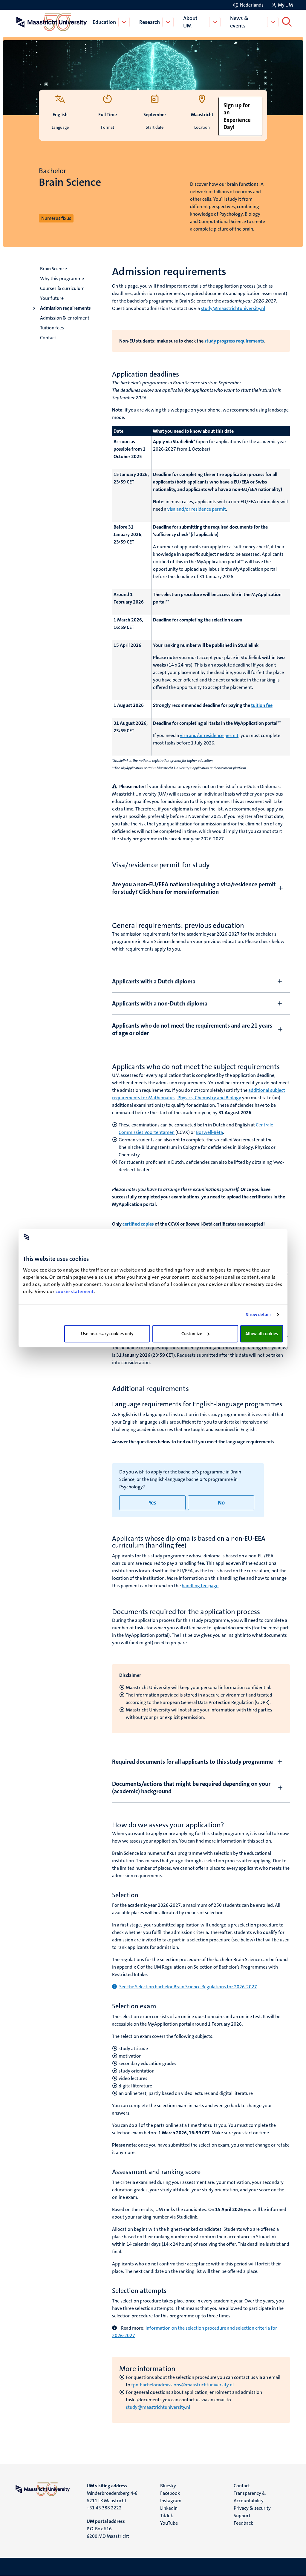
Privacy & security (252, 2508)
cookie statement (75, 1291)
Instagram (171, 2501)
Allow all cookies (262, 1334)
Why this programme (62, 278)
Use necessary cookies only (107, 1334)
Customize (192, 1334)
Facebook (170, 2493)
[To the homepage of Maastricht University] (52, 22)
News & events (239, 22)
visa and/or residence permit (197, 509)
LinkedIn (169, 2508)
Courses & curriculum (62, 288)
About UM (190, 22)
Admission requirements (65, 308)
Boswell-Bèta (209, 1132)
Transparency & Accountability (250, 2497)
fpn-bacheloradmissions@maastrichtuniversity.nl (182, 2385)
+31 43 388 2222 (104, 2508)
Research (150, 22)
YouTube (169, 2523)
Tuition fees (52, 328)
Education (104, 22)
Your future (52, 298)
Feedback (243, 2523)
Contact (48, 338)
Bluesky (168, 2486)
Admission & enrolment (65, 318)
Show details (259, 1315)
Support (242, 2516)
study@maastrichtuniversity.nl (158, 2407)
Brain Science (53, 269)
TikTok (167, 2516)
